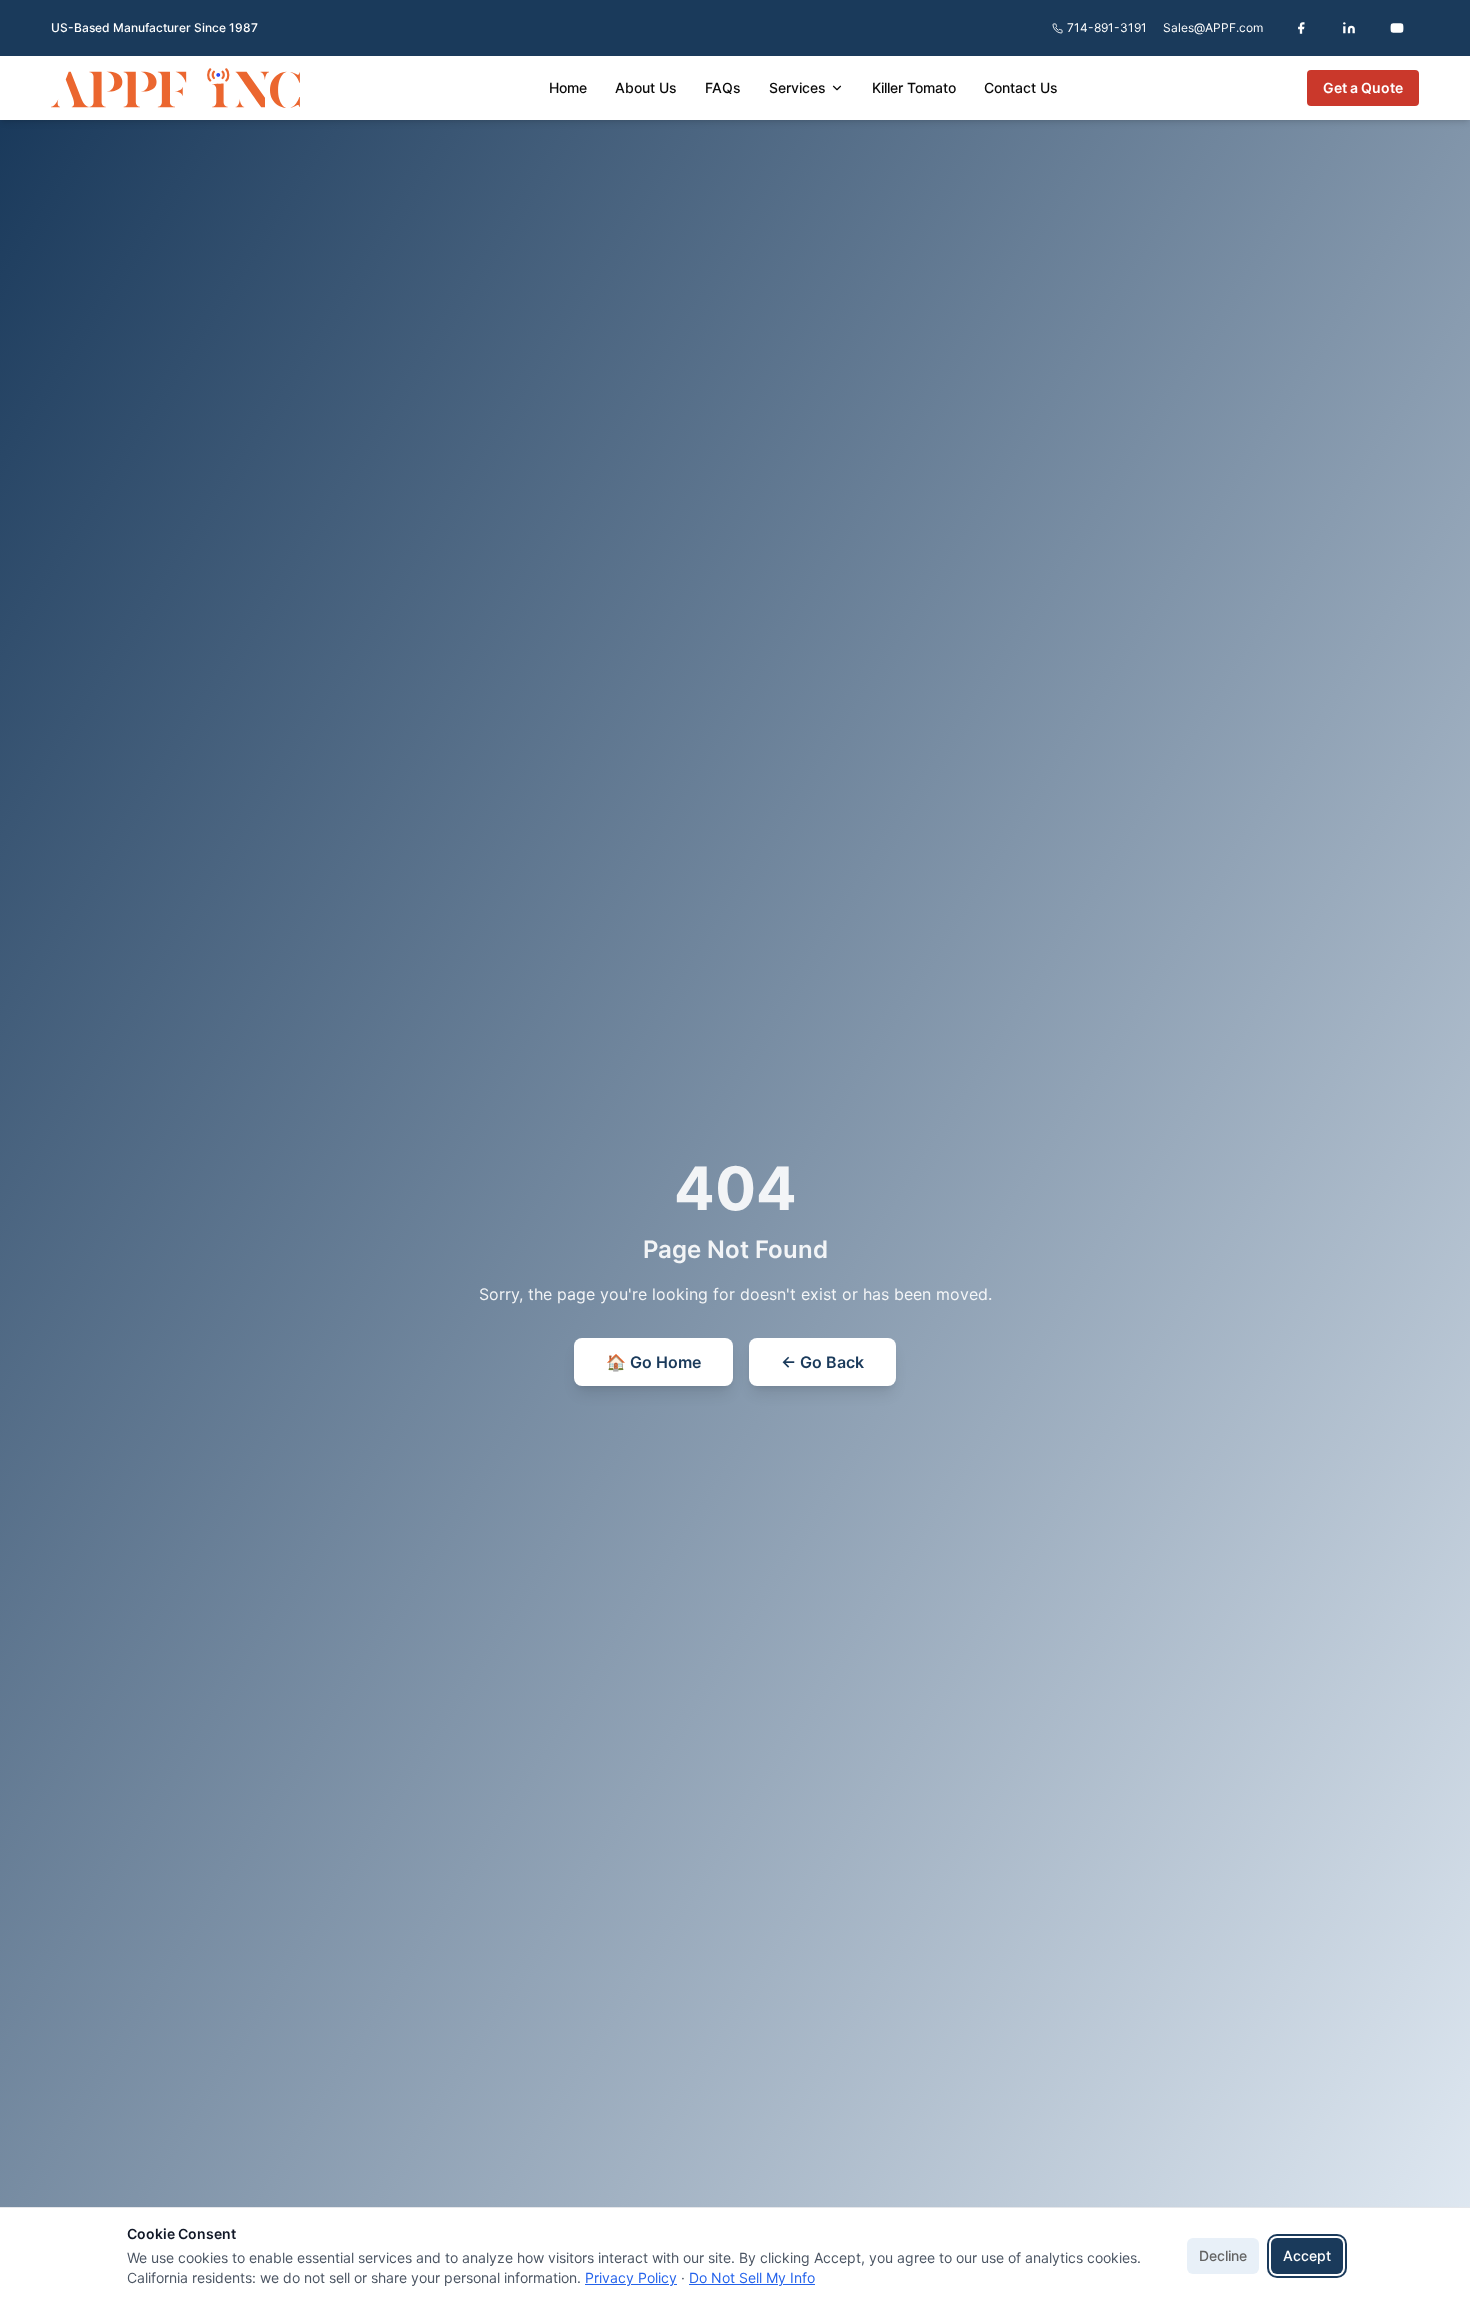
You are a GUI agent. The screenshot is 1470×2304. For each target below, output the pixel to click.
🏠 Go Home (653, 1362)
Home (568, 87)
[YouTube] (1397, 28)
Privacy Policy (631, 2277)
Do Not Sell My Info (752, 2277)
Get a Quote (1363, 87)
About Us (646, 87)
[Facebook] (1301, 28)
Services (797, 87)
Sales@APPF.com (1213, 27)
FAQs (723, 87)
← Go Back (822, 1362)
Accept (1307, 2255)
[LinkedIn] (1349, 28)
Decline (1223, 2255)
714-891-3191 (1107, 27)
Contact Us (1021, 87)
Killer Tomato (914, 87)
